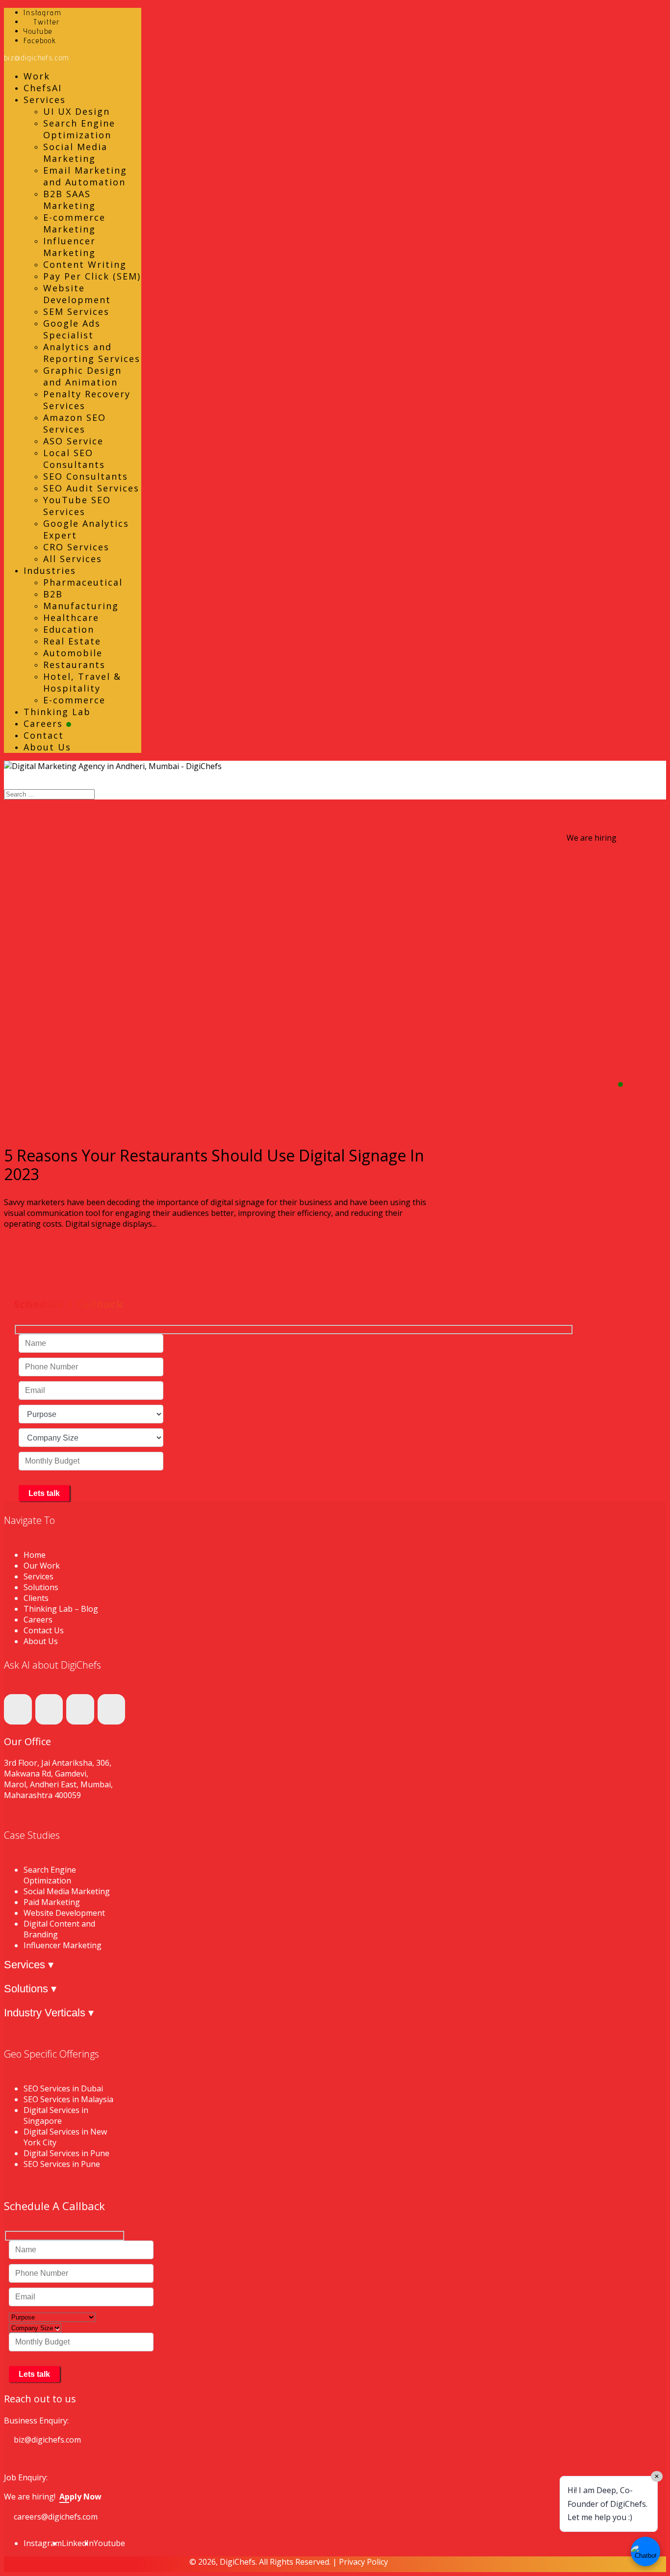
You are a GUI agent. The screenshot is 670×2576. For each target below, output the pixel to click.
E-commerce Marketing (74, 223)
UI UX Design (77, 111)
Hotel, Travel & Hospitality (82, 682)
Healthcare (71, 618)
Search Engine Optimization (79, 129)
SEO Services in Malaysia (68, 2099)
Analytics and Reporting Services (92, 353)
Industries (50, 570)
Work (37, 76)
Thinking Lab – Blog (61, 1609)
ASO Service (73, 441)
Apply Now (80, 2497)
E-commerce (74, 700)
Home (35, 1555)
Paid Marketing (52, 1902)
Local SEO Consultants (74, 459)
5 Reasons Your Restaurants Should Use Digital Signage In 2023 (214, 1165)
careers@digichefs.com (56, 2517)
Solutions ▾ (30, 1989)
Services (45, 100)
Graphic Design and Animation (82, 376)
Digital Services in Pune (66, 2153)
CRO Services (76, 547)
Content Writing (85, 264)
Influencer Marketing (69, 247)
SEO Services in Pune (62, 2164)
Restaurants (74, 665)
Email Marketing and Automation (85, 176)
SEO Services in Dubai (63, 2088)
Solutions (41, 1587)
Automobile (73, 653)
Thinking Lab (57, 712)
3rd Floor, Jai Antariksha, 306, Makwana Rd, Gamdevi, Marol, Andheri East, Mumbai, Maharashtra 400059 (58, 1779)
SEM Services (76, 311)
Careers (45, 723)
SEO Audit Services (91, 488)
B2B (53, 594)
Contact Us (44, 1630)
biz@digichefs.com (47, 2440)
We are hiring (592, 838)
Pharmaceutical (83, 582)
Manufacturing (81, 606)
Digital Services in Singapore (56, 2115)
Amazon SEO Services (75, 423)
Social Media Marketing (75, 153)
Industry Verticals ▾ (49, 2013)
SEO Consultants (86, 476)
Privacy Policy (363, 2562)
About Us (47, 747)
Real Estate (72, 641)
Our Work (42, 1566)
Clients (36, 1598)
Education (69, 629)
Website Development (77, 294)
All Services (73, 559)
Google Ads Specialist (72, 329)
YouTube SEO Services (77, 506)
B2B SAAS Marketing (69, 200)
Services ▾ (29, 1965)
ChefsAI (43, 88)
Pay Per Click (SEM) (92, 276)
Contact (44, 735)
